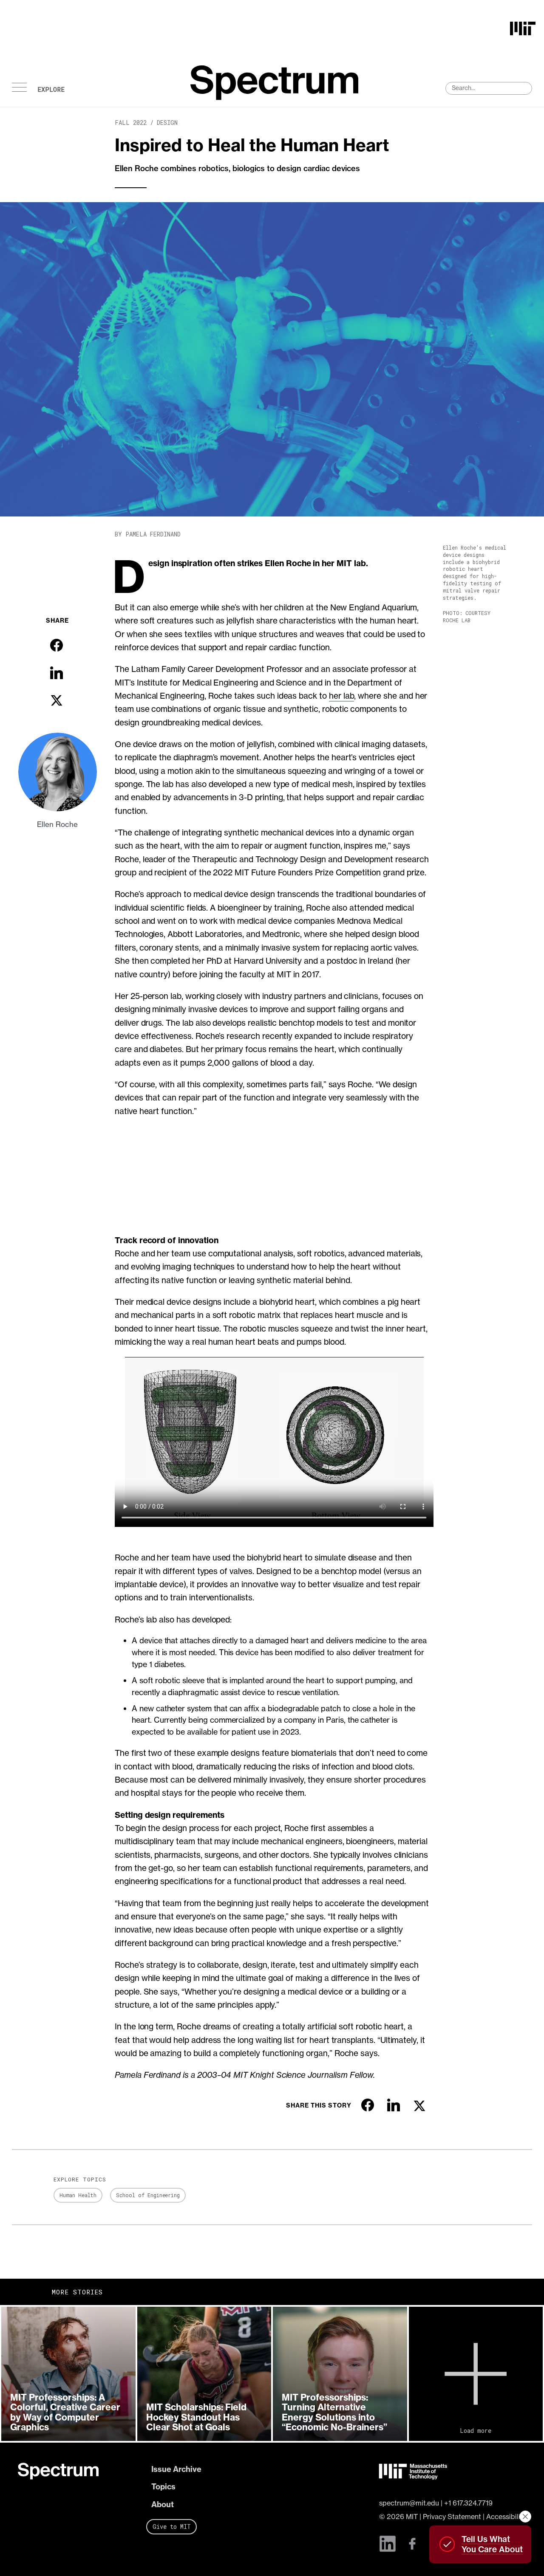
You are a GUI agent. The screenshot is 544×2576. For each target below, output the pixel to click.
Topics (163, 2487)
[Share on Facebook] (57, 645)
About (163, 2504)
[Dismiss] (525, 2517)
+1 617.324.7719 (468, 2503)
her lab (342, 696)
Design (167, 123)
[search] (489, 88)
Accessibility (506, 2517)
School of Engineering (148, 2195)
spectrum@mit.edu (409, 2503)
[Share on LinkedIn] (57, 673)
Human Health (78, 2195)
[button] (68, 2374)
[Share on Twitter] (57, 700)
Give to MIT (172, 2527)
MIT (412, 2517)
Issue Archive (176, 2469)
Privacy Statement (452, 2517)
